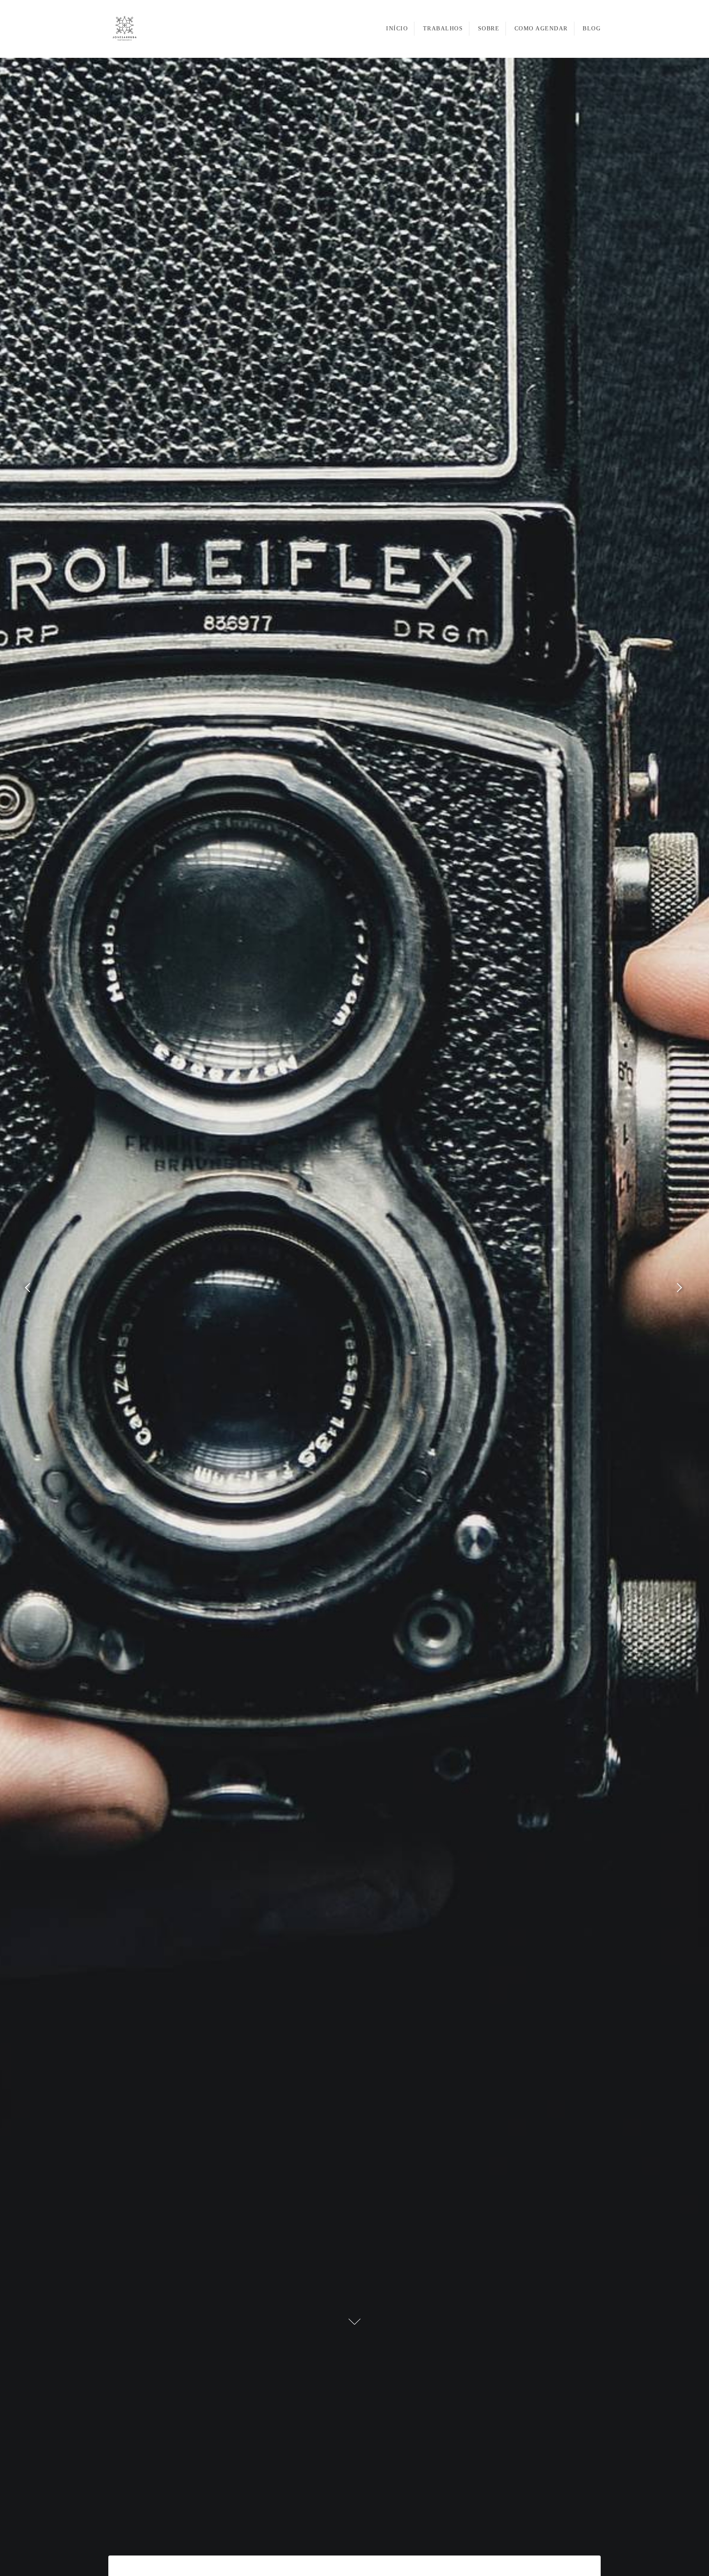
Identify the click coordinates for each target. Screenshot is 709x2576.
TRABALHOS (443, 28)
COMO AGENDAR (541, 28)
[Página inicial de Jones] (136, 29)
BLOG (592, 28)
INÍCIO (397, 28)
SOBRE (489, 28)
